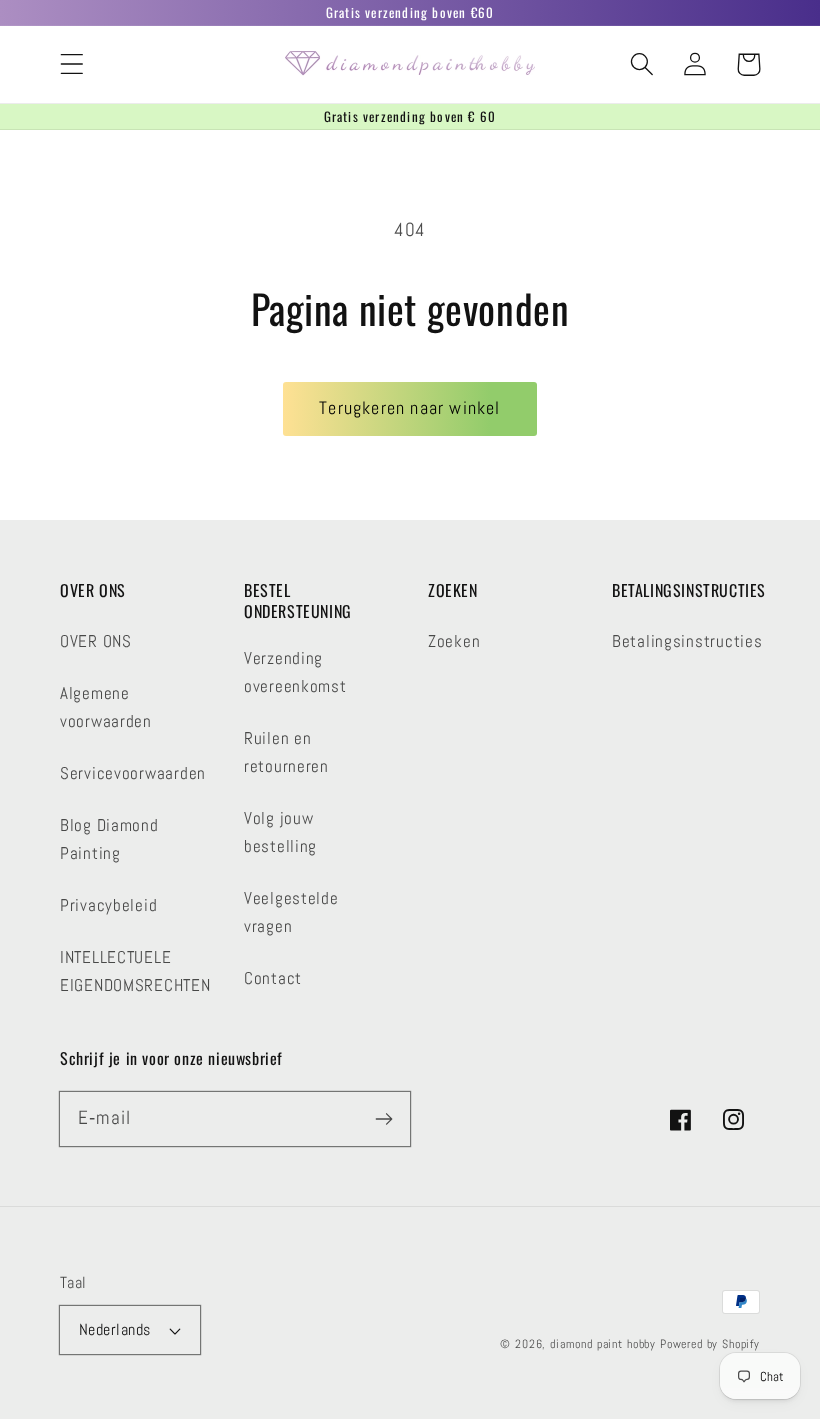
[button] (72, 64)
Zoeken (454, 641)
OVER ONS (96, 641)
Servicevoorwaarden (133, 773)
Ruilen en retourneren (286, 752)
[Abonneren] (383, 1118)
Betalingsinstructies (687, 641)
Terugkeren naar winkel (409, 407)
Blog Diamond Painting (109, 839)
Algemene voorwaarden (106, 707)
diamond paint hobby (603, 1344)
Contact (273, 978)
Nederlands (115, 1330)
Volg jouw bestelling (280, 832)
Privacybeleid (108, 905)
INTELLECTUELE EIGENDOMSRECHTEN (135, 971)
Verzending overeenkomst (295, 672)
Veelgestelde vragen (291, 912)
